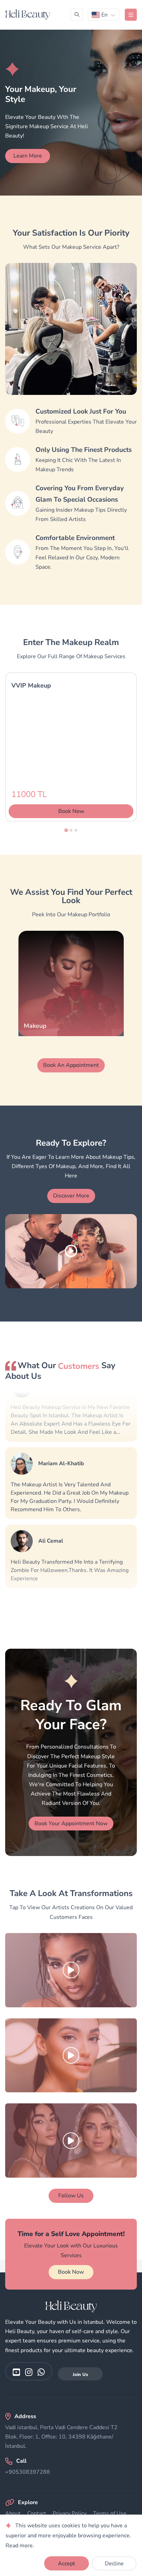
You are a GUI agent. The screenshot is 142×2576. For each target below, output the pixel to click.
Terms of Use (110, 2513)
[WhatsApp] (41, 2372)
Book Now (71, 2272)
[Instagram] (29, 2372)
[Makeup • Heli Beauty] (28, 15)
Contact (37, 2513)
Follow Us (71, 2196)
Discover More (71, 1196)
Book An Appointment (71, 1065)
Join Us (80, 2375)
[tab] (66, 830)
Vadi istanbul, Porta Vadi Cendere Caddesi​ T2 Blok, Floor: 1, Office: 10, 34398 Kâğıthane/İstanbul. (61, 2437)
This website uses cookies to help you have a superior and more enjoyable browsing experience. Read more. (68, 2536)
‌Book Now (71, 811)
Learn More (28, 156)
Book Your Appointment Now (71, 1824)
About (13, 2513)
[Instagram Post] (71, 1970)
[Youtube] (16, 2372)
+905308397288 (28, 2472)
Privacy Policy (70, 2513)
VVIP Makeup (31, 685)
